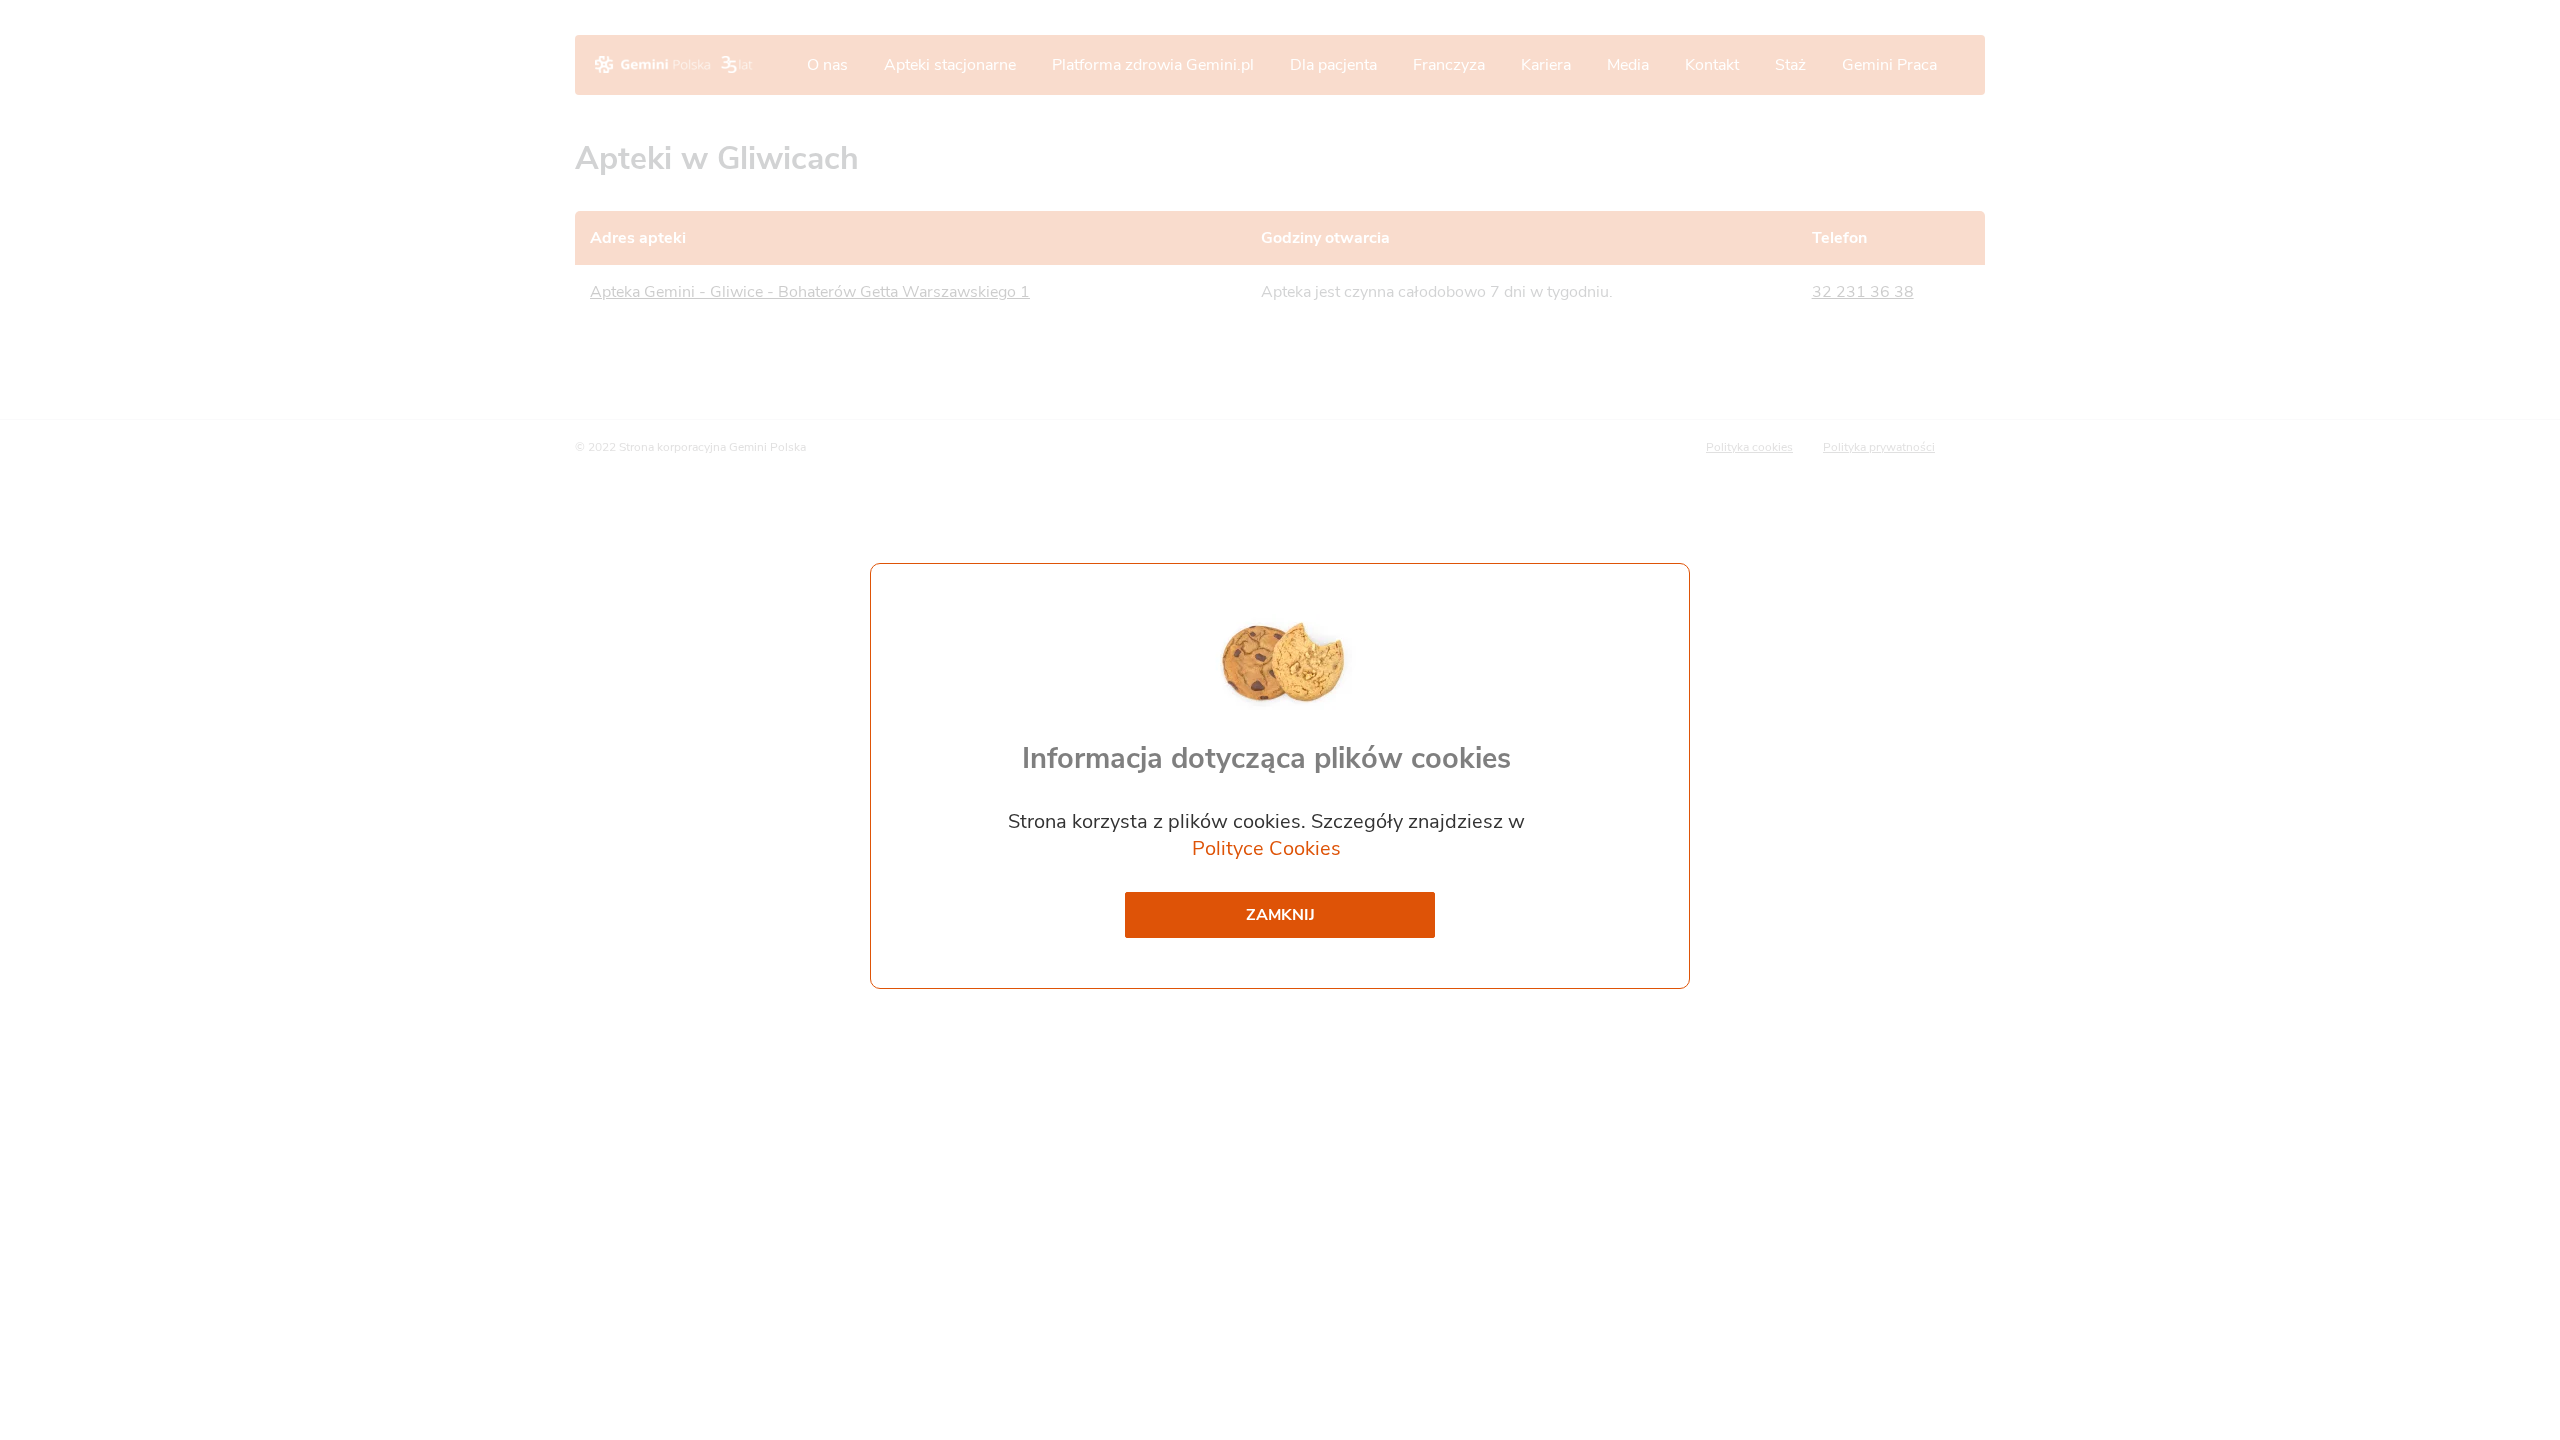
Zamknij (1280, 915)
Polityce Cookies (1266, 848)
